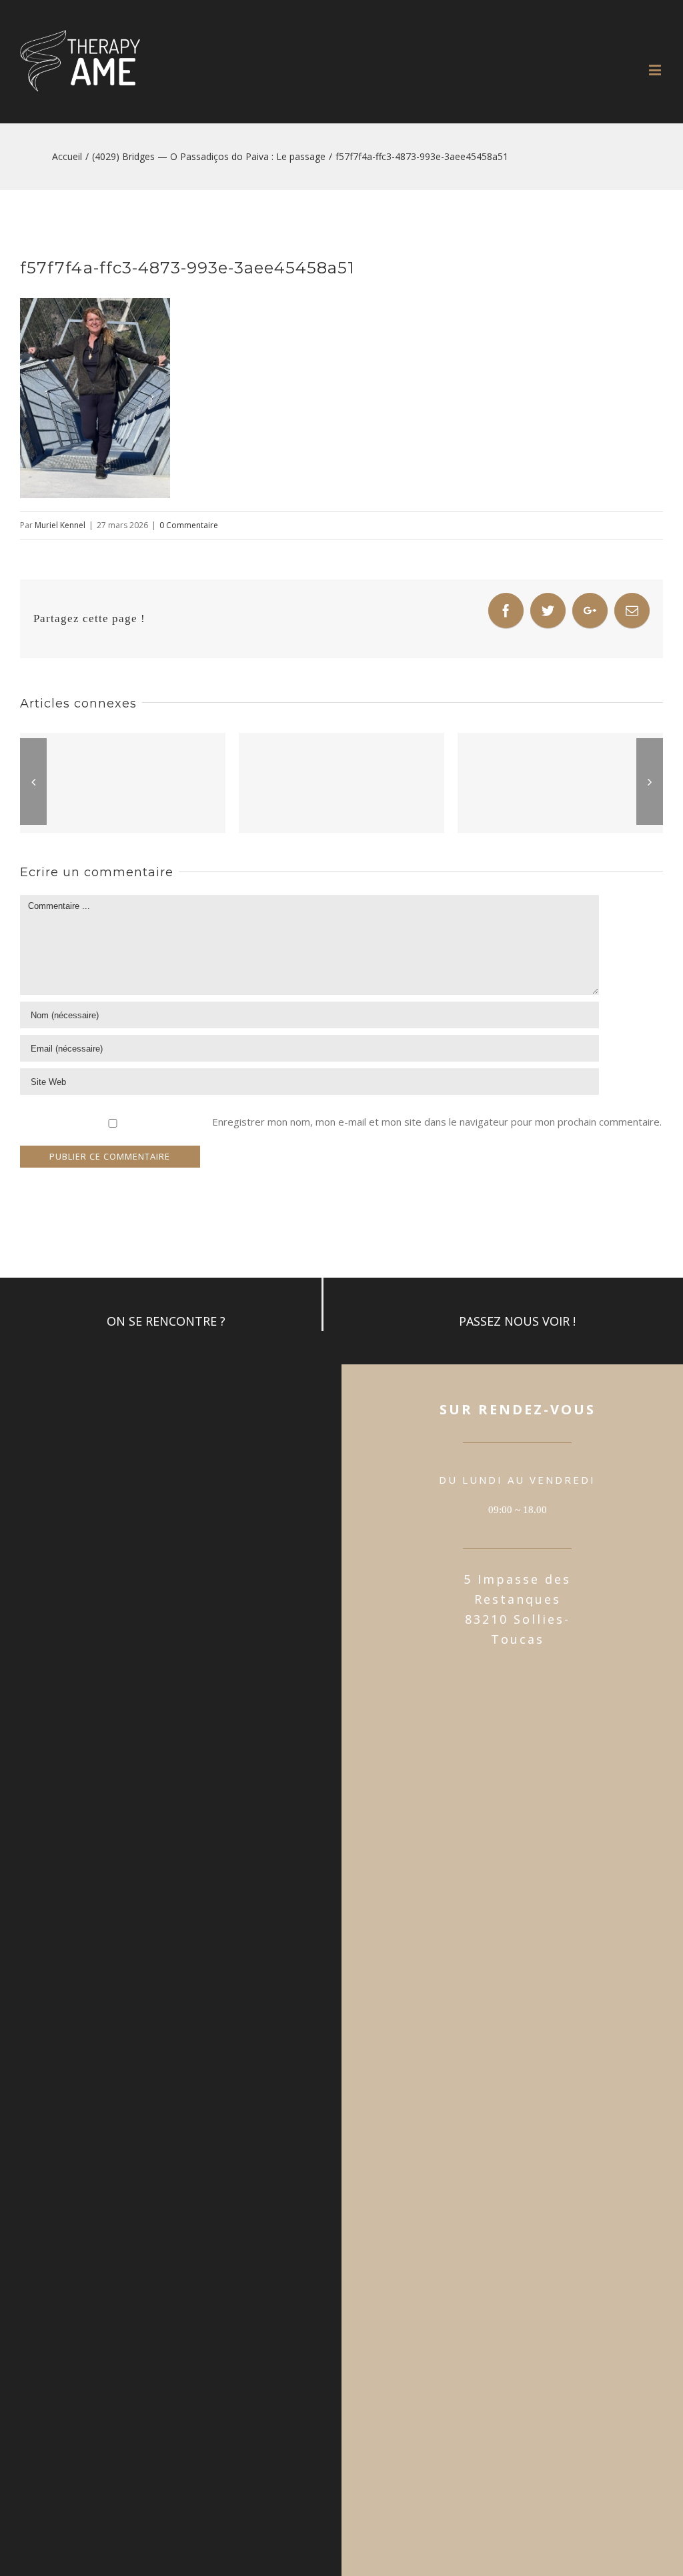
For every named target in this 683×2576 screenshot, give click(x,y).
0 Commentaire (189, 525)
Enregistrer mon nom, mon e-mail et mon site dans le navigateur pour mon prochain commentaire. (437, 1122)
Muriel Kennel (60, 525)
